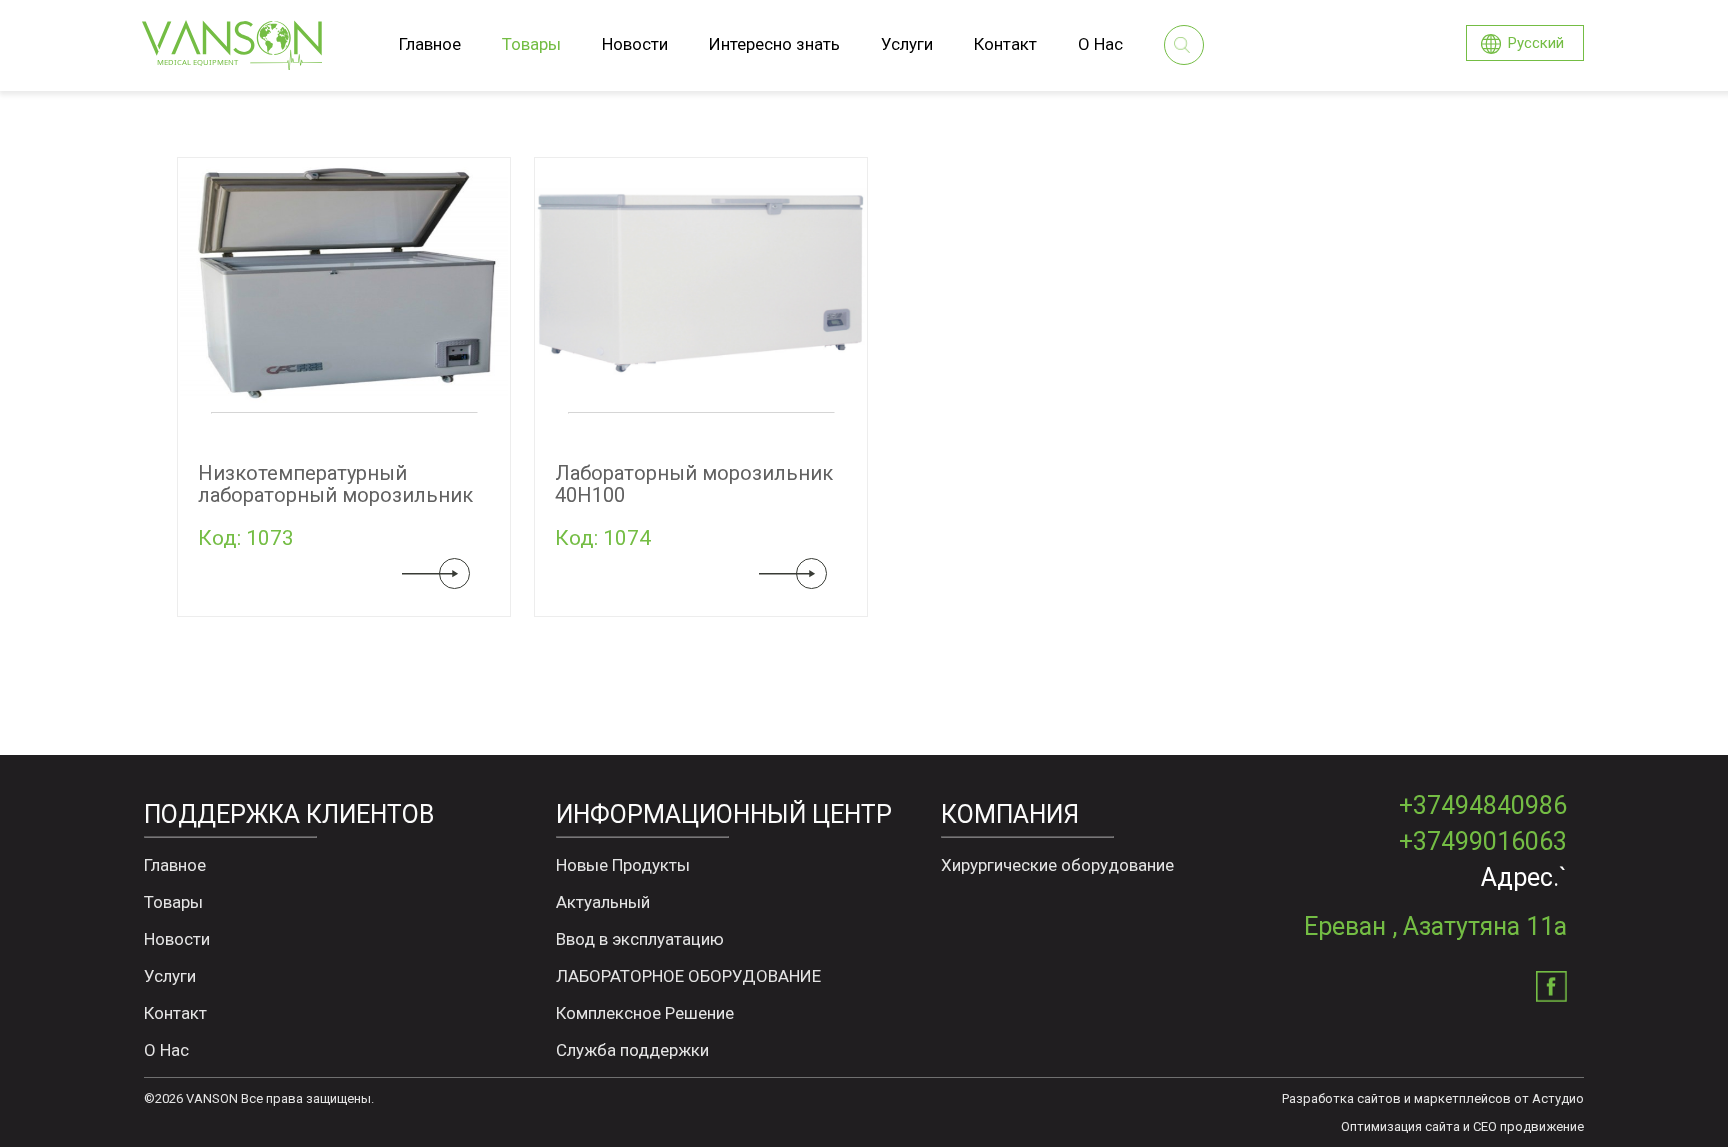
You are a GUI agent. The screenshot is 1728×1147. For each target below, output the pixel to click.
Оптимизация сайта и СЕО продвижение (1462, 1126)
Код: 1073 (246, 538)
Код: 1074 (603, 538)
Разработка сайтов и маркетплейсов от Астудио (1433, 1098)
